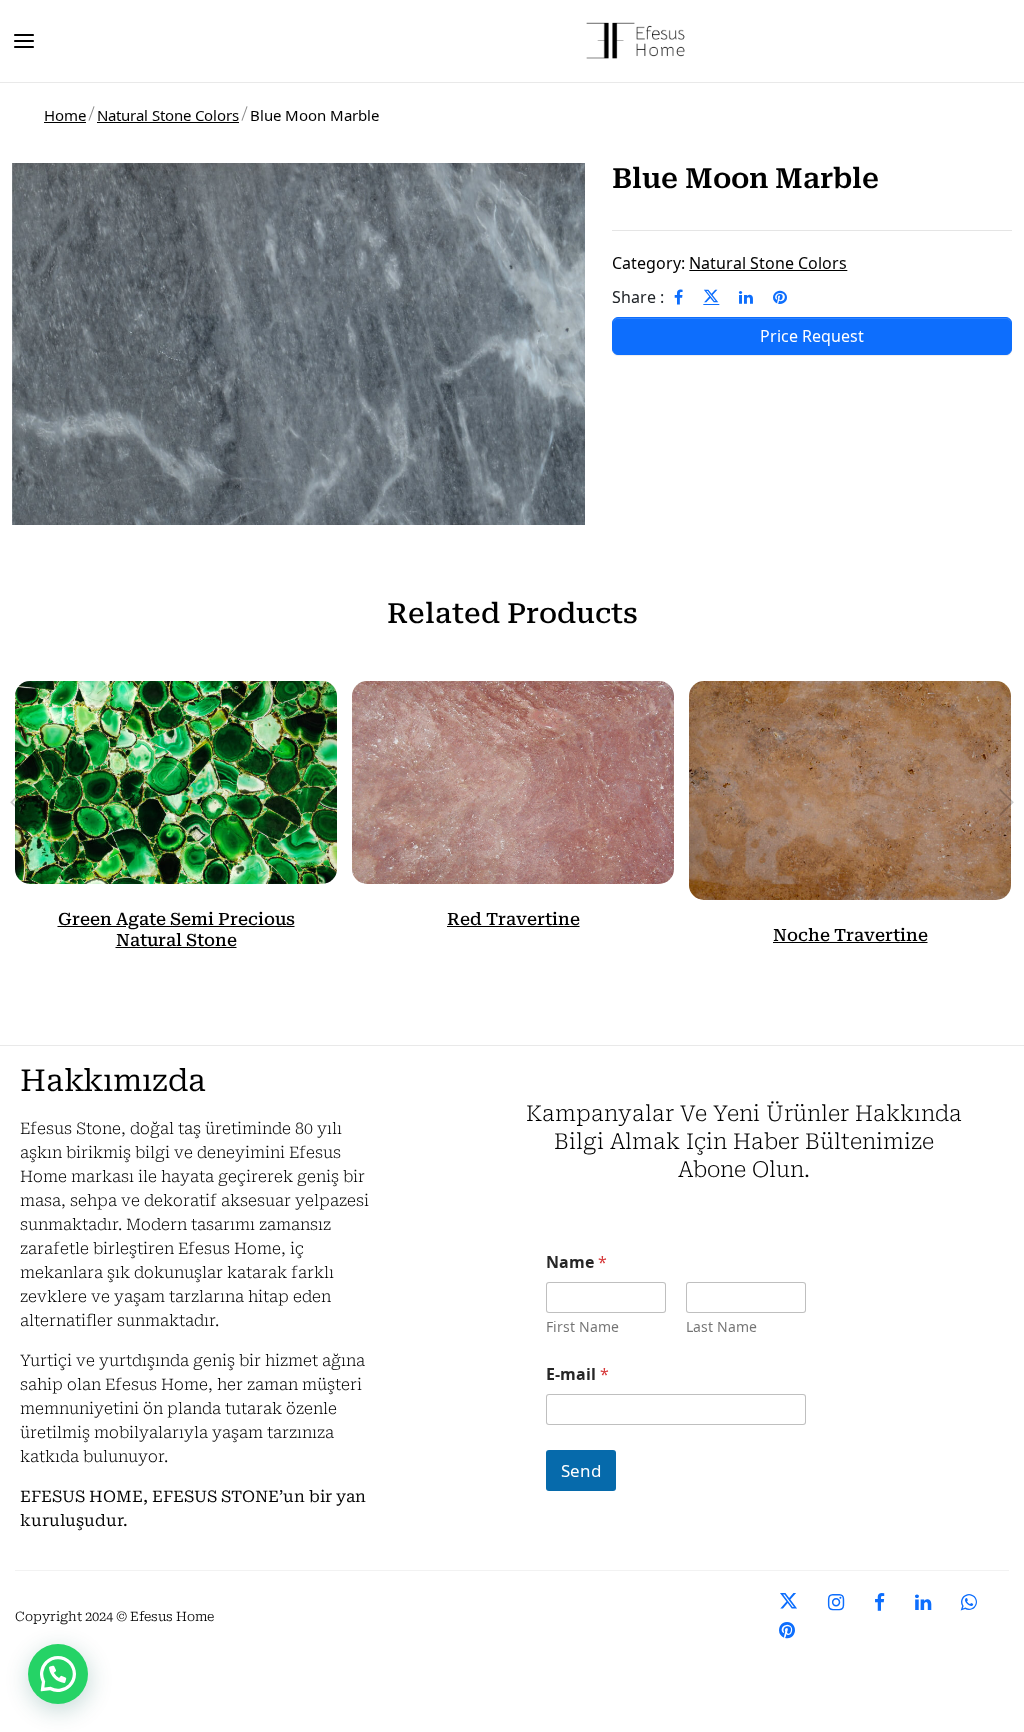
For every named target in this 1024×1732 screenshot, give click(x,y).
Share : (638, 297)
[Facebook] (678, 297)
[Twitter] (711, 297)
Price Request (812, 336)
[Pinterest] (780, 297)
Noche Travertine (850, 935)
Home (65, 115)
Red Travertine (513, 919)
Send (581, 1470)
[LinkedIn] (746, 297)
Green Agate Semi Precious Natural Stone (176, 929)
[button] (58, 1674)
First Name (582, 1326)
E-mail (577, 1374)
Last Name (721, 1326)
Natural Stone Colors (168, 115)
